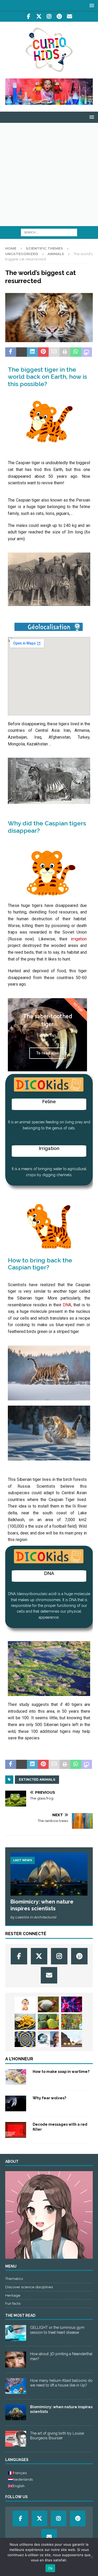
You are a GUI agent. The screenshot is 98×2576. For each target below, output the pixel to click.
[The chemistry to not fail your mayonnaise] (25, 2022)
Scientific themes (44, 248)
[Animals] (16, 2103)
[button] (91, 5)
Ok (50, 2568)
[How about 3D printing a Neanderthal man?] (16, 2359)
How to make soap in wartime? (61, 2072)
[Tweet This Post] (22, 352)
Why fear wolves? (49, 2098)
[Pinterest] (59, 16)
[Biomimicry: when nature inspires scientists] (49, 1874)
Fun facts (13, 2303)
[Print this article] (65, 352)
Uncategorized (22, 254)
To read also (48, 1053)
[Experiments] (16, 2130)
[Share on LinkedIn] (32, 352)
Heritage (13, 2295)
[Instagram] (49, 16)
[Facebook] (29, 16)
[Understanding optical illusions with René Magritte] (25, 2039)
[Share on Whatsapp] (76, 352)
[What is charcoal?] (72, 2039)
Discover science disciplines (29, 2287)
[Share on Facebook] (11, 352)
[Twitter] (39, 16)
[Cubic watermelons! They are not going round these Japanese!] (48, 2022)
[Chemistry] (16, 2077)
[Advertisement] (49, 174)
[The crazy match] (72, 2004)
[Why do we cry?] (25, 2004)
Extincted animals (37, 1779)
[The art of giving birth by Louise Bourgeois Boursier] (16, 2439)
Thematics (14, 2279)
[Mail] (69, 16)
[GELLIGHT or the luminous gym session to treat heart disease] (16, 2333)
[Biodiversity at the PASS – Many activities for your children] (72, 2022)
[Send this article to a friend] (54, 352)
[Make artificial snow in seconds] (48, 2004)
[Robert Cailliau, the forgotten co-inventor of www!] (48, 2039)
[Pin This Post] (43, 352)
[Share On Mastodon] (87, 352)
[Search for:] (49, 232)
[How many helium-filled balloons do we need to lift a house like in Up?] (16, 2386)
